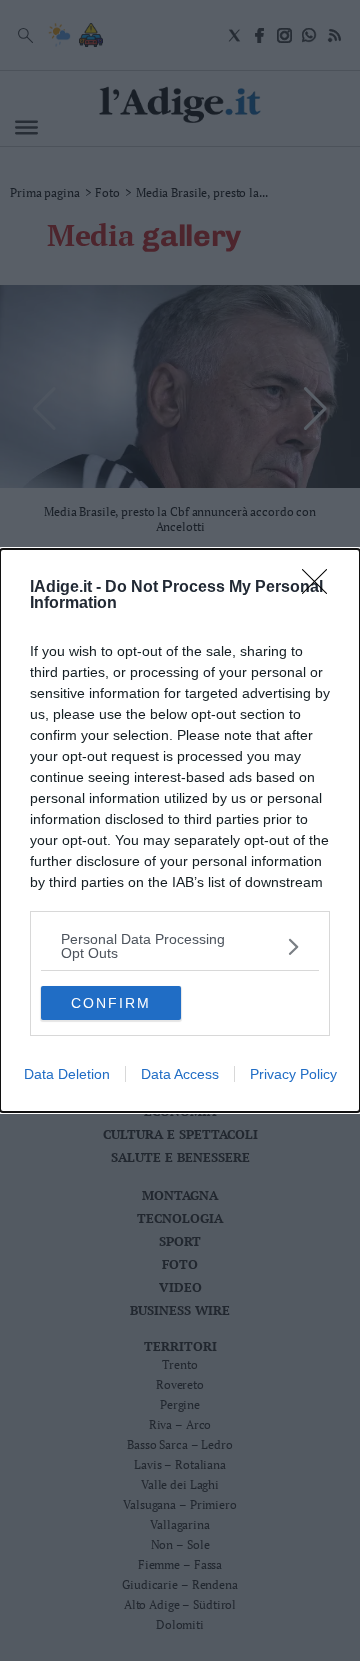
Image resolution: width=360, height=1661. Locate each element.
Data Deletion (67, 1074)
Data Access (180, 1074)
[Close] (321, 588)
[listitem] (180, 946)
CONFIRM (111, 1003)
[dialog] (180, 830)
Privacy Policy (293, 1074)
